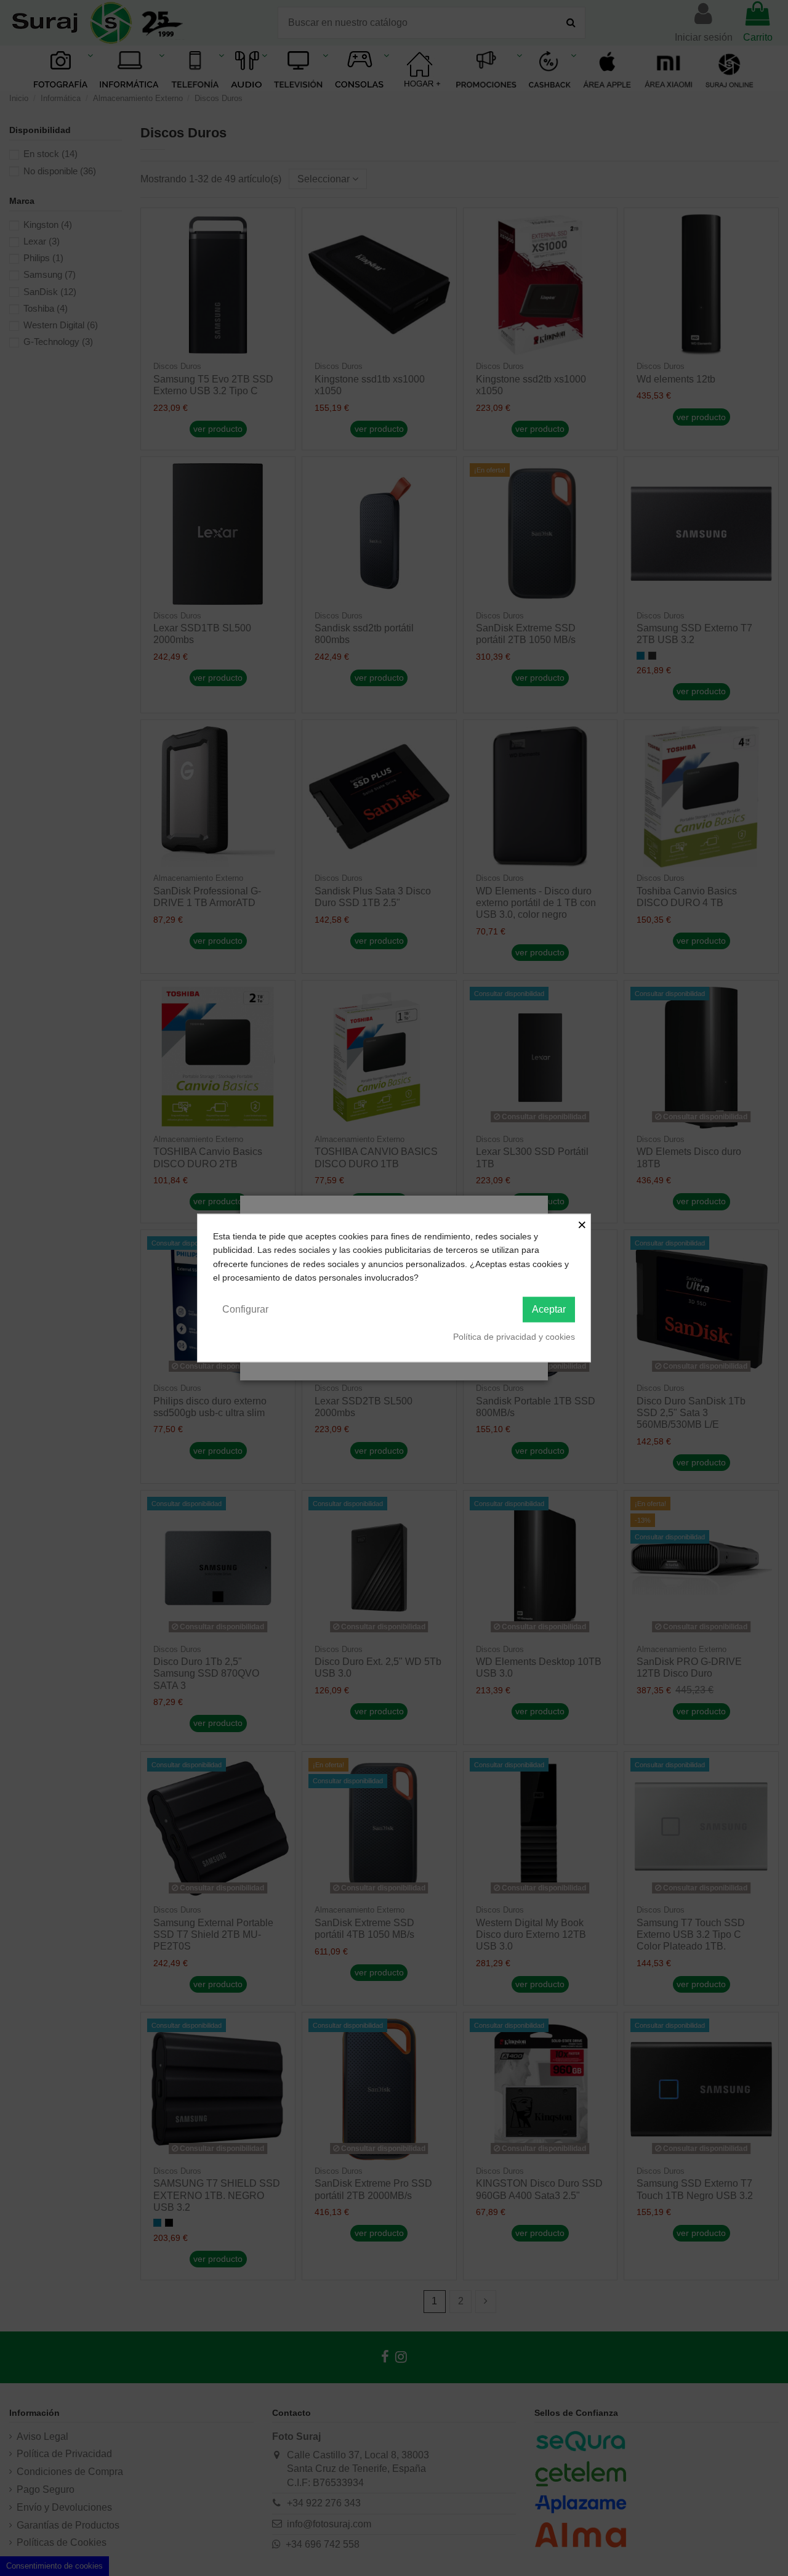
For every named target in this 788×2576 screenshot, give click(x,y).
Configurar (245, 1309)
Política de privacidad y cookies (514, 1336)
